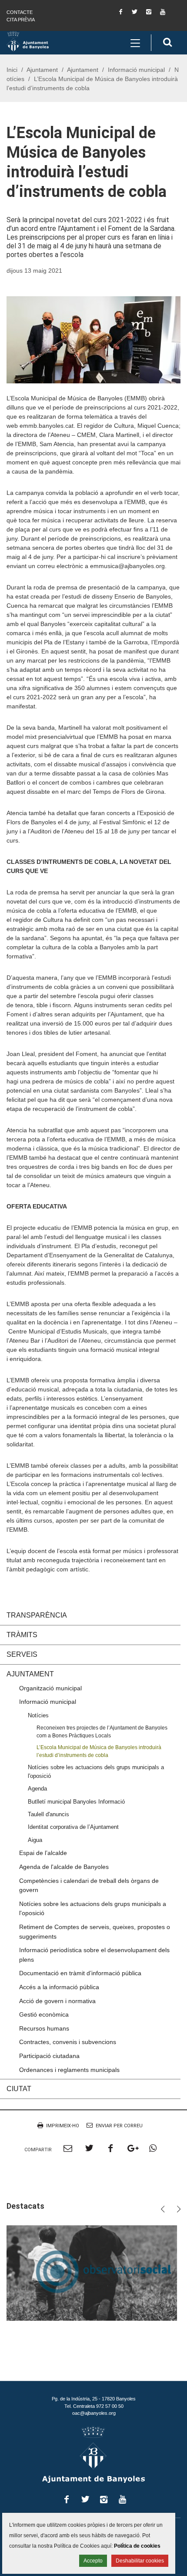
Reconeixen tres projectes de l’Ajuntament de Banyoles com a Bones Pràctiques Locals (102, 1731)
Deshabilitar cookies (140, 2561)
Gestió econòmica (44, 2014)
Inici (12, 70)
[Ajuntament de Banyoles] (28, 41)
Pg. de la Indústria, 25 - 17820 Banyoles (94, 2399)
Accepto (93, 2561)
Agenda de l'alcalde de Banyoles (64, 1867)
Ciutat (19, 2089)
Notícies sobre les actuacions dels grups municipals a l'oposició (96, 1771)
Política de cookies (137, 2546)
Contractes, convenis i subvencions (68, 2042)
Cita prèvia (21, 20)
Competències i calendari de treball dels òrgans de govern (89, 1885)
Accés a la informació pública (59, 1987)
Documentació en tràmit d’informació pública (80, 1973)
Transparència (37, 1615)
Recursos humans (44, 2028)
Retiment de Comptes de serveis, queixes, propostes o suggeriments (95, 1932)
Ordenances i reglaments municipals (69, 2070)
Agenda (37, 1789)
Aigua (35, 1840)
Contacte (20, 12)
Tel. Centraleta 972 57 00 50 (94, 2406)
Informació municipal (136, 70)
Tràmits (22, 1635)
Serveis (22, 1654)
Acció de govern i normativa (57, 2001)
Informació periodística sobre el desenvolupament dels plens (94, 1955)
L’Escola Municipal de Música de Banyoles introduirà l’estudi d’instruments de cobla (99, 1751)
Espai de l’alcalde (43, 1853)
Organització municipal (50, 1688)
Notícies (38, 1715)
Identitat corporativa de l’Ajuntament (73, 1827)
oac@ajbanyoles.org (94, 2413)
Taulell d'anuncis (48, 1814)
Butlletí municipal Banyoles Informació (76, 1802)
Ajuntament (42, 70)
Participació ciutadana (49, 2056)
